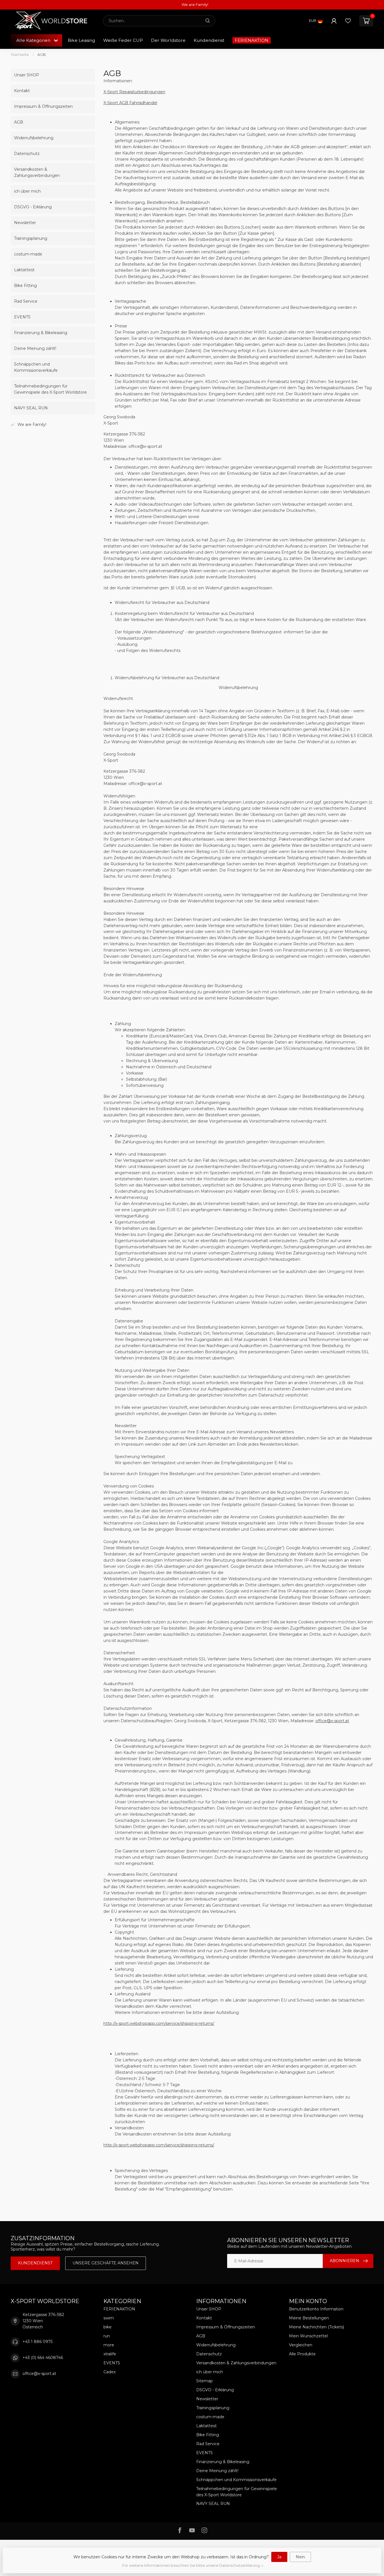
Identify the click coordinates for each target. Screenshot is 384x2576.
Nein (300, 2557)
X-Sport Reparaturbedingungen (134, 92)
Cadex (109, 2372)
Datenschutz (27, 154)
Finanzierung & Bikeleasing (41, 333)
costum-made (28, 254)
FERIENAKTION (252, 40)
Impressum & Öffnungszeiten (43, 106)
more (109, 2345)
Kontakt (22, 91)
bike (108, 2327)
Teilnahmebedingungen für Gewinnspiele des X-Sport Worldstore (50, 389)
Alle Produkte (302, 2354)
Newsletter (25, 223)
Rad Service (26, 301)
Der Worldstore (168, 40)
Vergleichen (301, 2345)
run (107, 2336)
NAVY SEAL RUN (31, 408)
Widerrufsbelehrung (34, 138)
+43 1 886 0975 (38, 2342)
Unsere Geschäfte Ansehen (106, 2263)
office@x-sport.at (332, 1721)
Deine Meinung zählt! (35, 348)
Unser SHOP (27, 75)
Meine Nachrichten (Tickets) (317, 2327)
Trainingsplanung (31, 238)
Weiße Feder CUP (123, 40)
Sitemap (205, 2381)
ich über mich (27, 191)
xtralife (110, 2354)
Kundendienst (209, 40)
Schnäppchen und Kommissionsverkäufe (36, 367)
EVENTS (22, 317)
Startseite (20, 54)
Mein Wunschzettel (308, 2336)
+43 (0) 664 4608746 (43, 2358)
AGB (42, 54)
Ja (279, 2557)
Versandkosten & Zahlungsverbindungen (37, 172)
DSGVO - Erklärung (33, 207)
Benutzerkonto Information (316, 2309)
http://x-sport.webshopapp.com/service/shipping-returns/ (159, 2023)
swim (109, 2318)
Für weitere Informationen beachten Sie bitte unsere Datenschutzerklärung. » (193, 2565)
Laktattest (24, 270)
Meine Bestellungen (309, 2318)
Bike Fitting (25, 286)
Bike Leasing (81, 40)
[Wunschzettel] (348, 21)
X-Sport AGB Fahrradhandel (130, 103)
